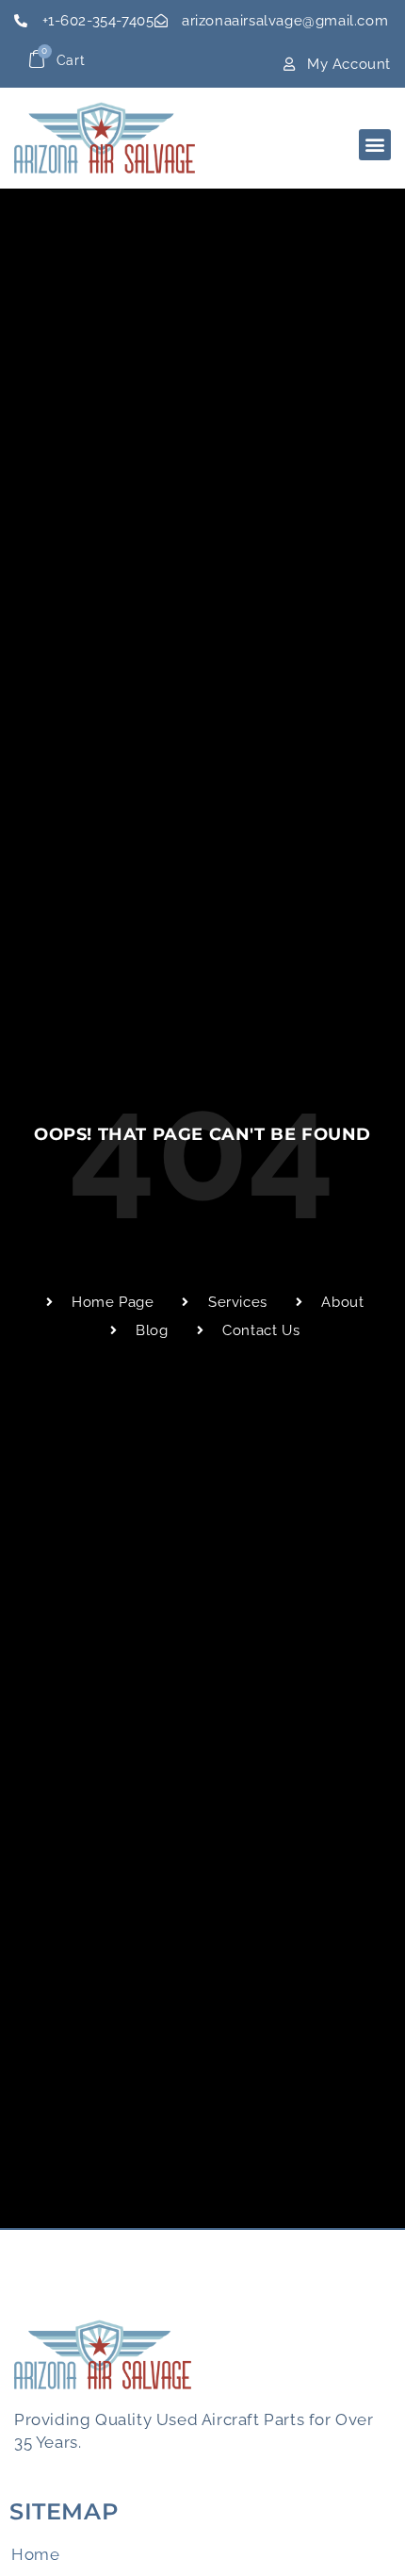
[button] (375, 145)
